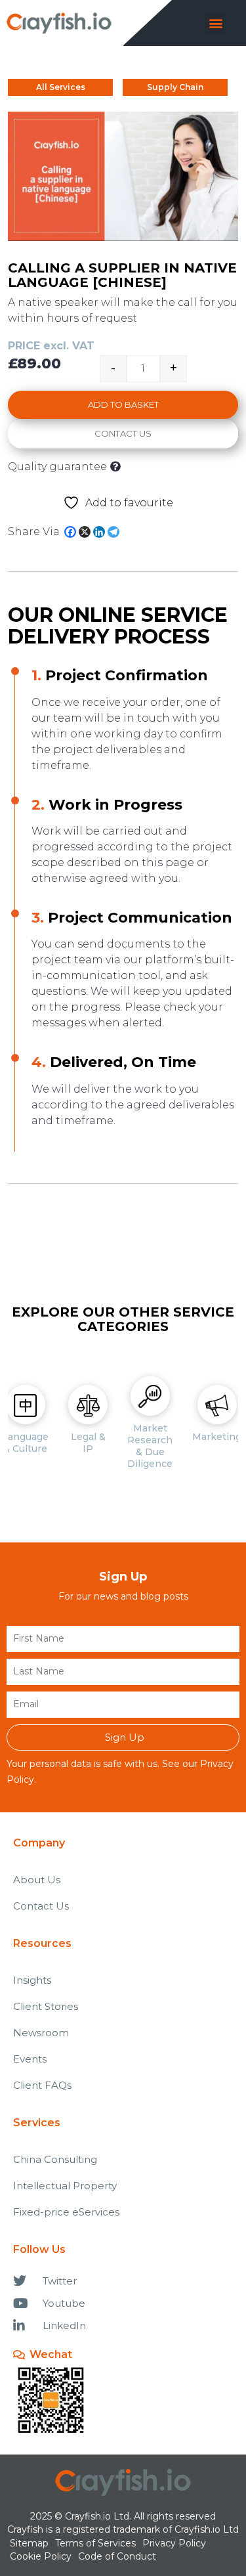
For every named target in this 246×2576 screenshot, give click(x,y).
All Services (61, 87)
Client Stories (46, 2006)
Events (30, 2059)
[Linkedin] (99, 532)
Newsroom (41, 2033)
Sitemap (29, 2543)
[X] (85, 532)
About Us (37, 1880)
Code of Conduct (117, 2556)
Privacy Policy (174, 2543)
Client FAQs (42, 2085)
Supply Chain (175, 87)
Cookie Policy (41, 2556)
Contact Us (123, 433)
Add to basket (123, 404)
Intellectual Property (65, 2186)
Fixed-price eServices (66, 2212)
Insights (32, 1980)
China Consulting (55, 2159)
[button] (215, 23)
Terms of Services (95, 2543)
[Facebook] (70, 532)
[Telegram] (113, 532)
